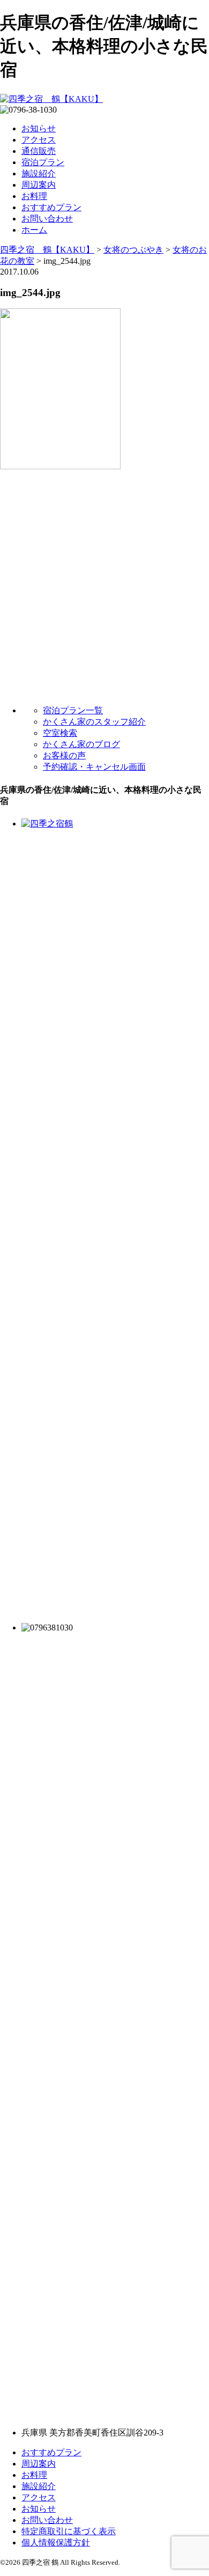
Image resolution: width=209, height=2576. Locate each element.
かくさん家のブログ (81, 744)
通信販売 (39, 151)
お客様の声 (64, 755)
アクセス (39, 140)
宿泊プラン (43, 162)
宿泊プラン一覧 (73, 710)
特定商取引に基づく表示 (69, 2531)
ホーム (34, 230)
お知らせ (39, 128)
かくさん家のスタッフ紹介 (94, 722)
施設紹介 (39, 174)
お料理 (34, 196)
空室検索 (60, 733)
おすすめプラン (51, 207)
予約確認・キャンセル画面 (94, 767)
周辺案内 (39, 185)
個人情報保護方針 (56, 2542)
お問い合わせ (47, 219)
